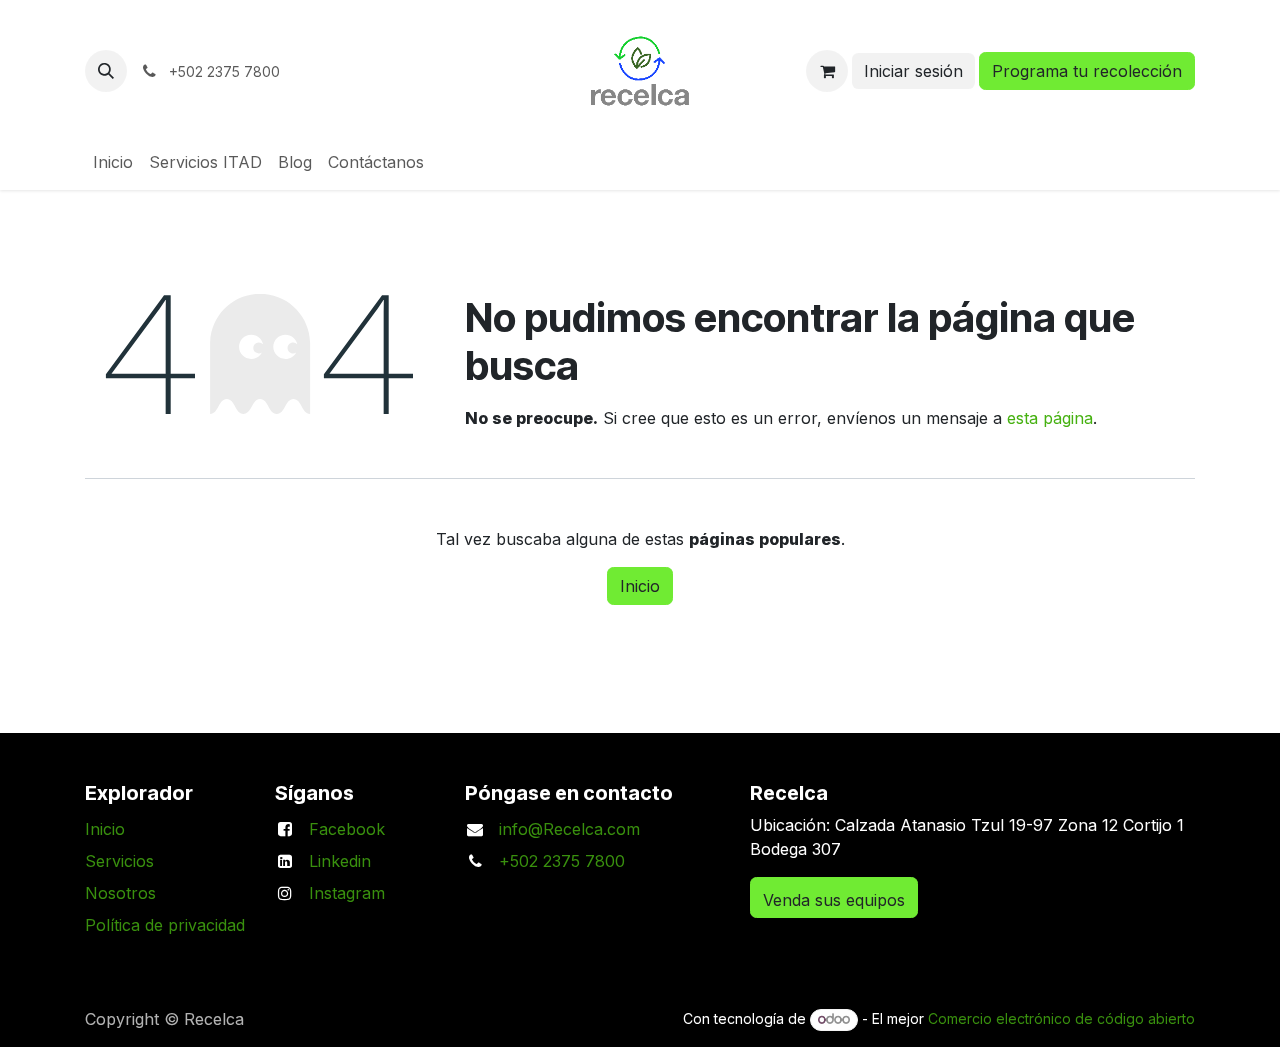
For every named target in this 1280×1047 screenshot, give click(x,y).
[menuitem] (113, 162)
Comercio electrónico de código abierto (1061, 1018)
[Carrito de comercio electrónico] (827, 71)
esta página (1050, 418)
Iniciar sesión (913, 71)
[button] (106, 71)
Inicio (640, 586)
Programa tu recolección (1087, 71)
